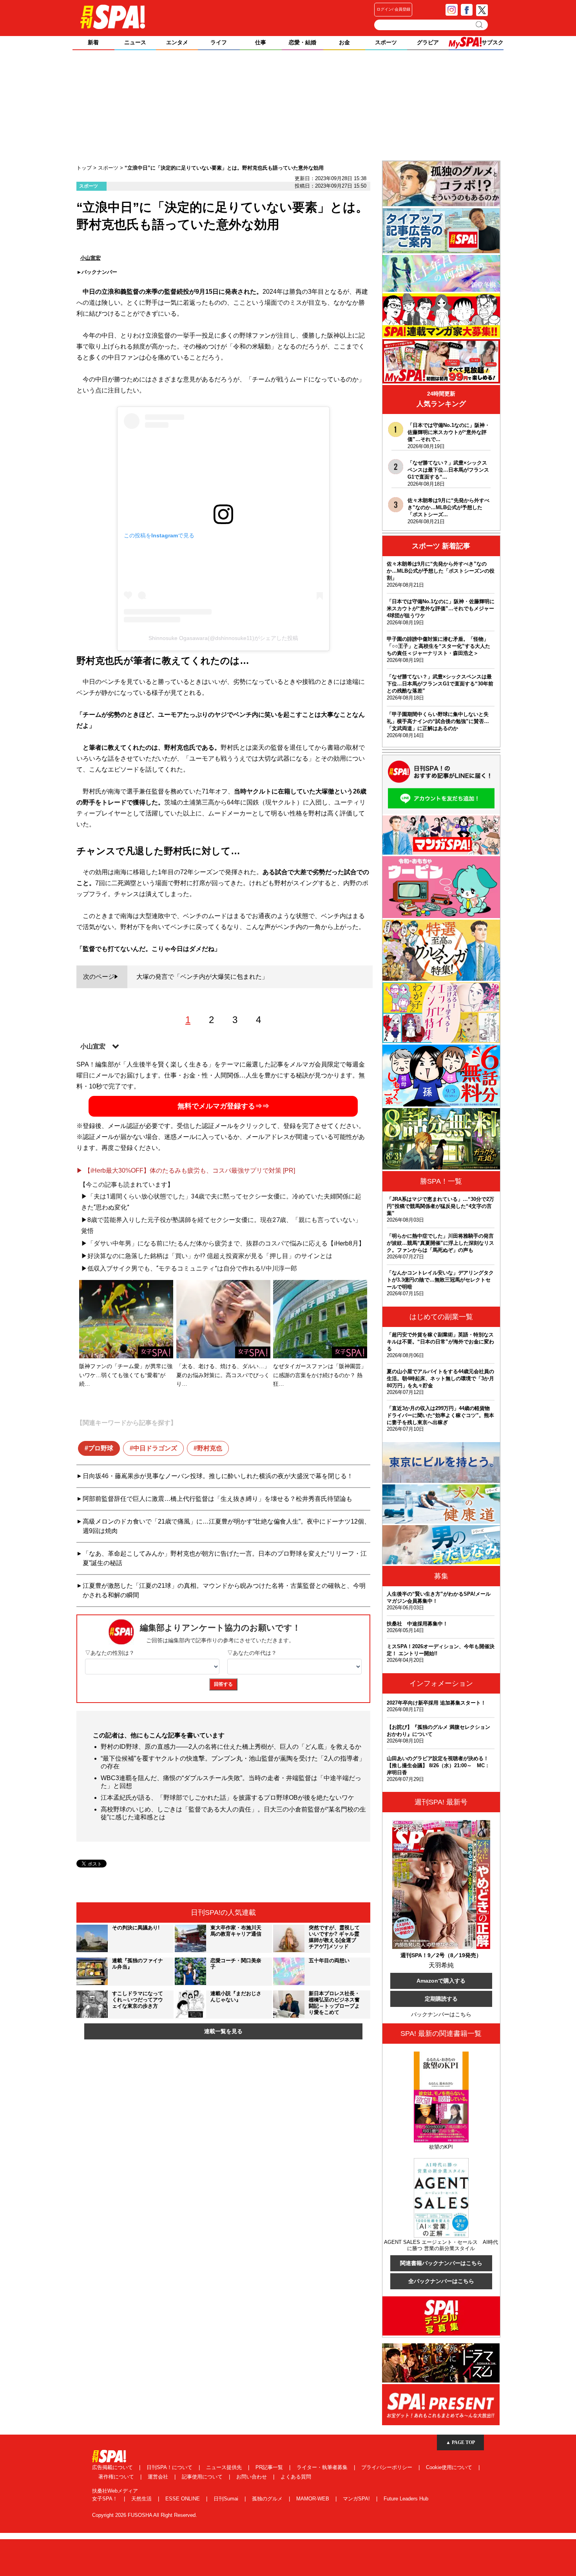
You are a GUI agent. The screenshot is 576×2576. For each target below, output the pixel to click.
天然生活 (142, 2499)
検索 (480, 25)
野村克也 (210, 1448)
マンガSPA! (357, 2499)
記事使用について (203, 2477)
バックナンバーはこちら (441, 2014)
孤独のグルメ (268, 2499)
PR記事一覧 (270, 2467)
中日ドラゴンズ (155, 1448)
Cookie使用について (450, 2467)
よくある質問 (296, 2477)
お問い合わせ (252, 2477)
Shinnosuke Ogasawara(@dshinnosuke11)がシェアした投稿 (223, 638)
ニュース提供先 (225, 2467)
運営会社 (159, 2477)
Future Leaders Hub (406, 2499)
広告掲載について (113, 2467)
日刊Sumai (227, 2499)
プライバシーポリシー (388, 2467)
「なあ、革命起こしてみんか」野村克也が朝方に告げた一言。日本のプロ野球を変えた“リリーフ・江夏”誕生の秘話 (225, 1558)
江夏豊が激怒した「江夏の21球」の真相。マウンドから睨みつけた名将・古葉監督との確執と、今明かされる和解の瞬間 (224, 1590)
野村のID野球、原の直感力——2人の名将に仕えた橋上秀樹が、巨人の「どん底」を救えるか (231, 1747)
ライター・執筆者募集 (323, 2467)
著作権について (117, 2477)
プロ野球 (101, 1448)
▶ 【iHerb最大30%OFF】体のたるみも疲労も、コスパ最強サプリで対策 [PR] (186, 1170)
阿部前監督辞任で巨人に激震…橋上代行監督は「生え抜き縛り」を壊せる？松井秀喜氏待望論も (217, 1499)
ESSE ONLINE (183, 2499)
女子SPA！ (106, 2499)
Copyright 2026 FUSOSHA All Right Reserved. (145, 2515)
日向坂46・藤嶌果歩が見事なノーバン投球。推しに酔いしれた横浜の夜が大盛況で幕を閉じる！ (218, 1476)
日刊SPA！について (170, 2467)
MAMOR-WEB (313, 2499)
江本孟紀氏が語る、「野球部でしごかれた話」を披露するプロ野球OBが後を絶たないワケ (227, 1798)
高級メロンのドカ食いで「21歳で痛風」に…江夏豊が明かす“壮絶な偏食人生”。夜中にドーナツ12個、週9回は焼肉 (226, 1526)
